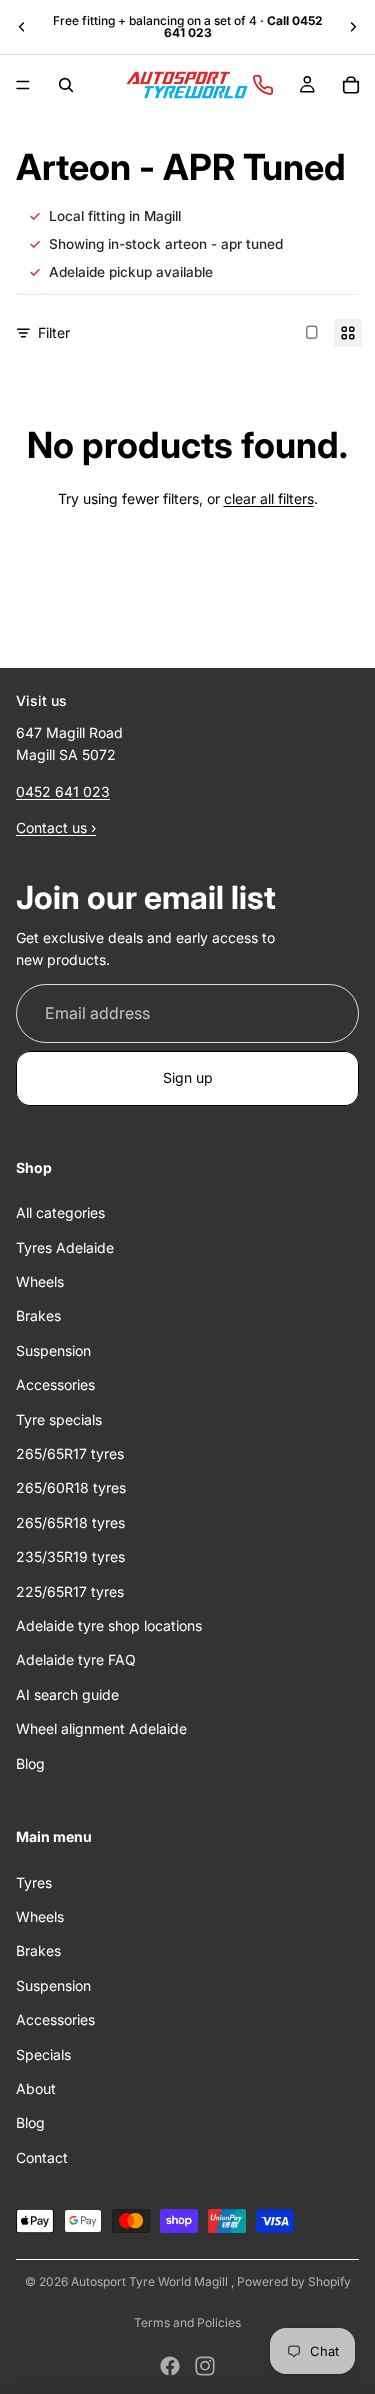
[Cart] (351, 85)
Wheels (40, 1281)
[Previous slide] (22, 27)
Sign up (188, 1078)
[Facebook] (170, 2366)
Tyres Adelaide (65, 1247)
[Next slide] (353, 27)
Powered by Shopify (294, 2281)
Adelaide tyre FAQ (76, 1660)
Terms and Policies (187, 2322)
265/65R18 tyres (70, 1522)
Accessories (55, 1385)
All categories (60, 1213)
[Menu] (23, 85)
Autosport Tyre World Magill (151, 2281)
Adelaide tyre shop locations (109, 1625)
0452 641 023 (63, 791)
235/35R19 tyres (70, 1557)
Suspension (53, 1350)
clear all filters (269, 498)
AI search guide (67, 1694)
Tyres (34, 1882)
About (36, 2088)
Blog (30, 1763)
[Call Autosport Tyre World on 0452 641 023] (263, 85)
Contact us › (56, 828)
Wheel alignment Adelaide (101, 1729)
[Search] (66, 85)
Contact (42, 2157)
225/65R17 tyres (70, 1591)
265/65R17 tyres (70, 1453)
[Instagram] (205, 2366)
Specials (43, 2054)
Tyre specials (59, 1419)
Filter (54, 332)
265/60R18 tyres (71, 1488)
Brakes (38, 1316)
